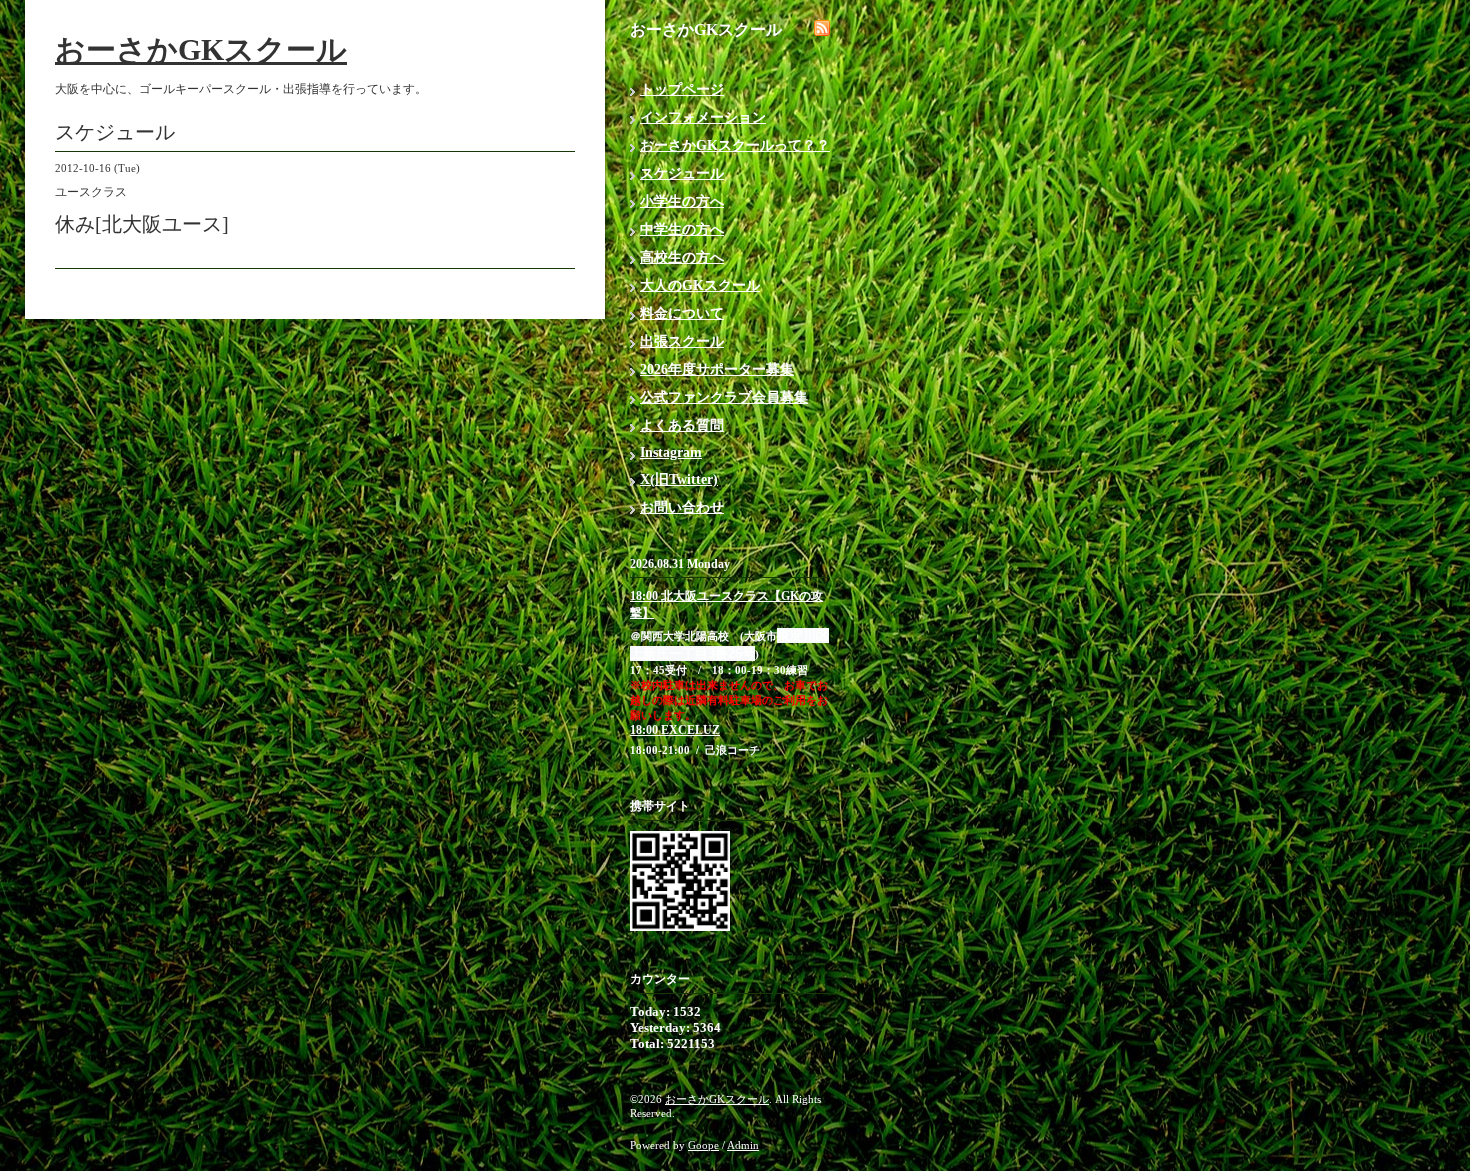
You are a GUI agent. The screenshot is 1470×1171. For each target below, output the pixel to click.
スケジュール (682, 173)
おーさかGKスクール (201, 49)
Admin (743, 1145)
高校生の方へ (682, 257)
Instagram (671, 452)
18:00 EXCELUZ (675, 730)
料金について (682, 313)
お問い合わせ (682, 507)
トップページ (682, 89)
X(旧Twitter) (679, 479)
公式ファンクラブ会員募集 (724, 397)
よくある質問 (682, 425)
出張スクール (682, 341)
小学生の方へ (682, 201)
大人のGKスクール (700, 285)
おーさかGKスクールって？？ (735, 145)
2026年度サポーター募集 (717, 369)
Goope (703, 1145)
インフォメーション (703, 117)
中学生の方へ (682, 229)
